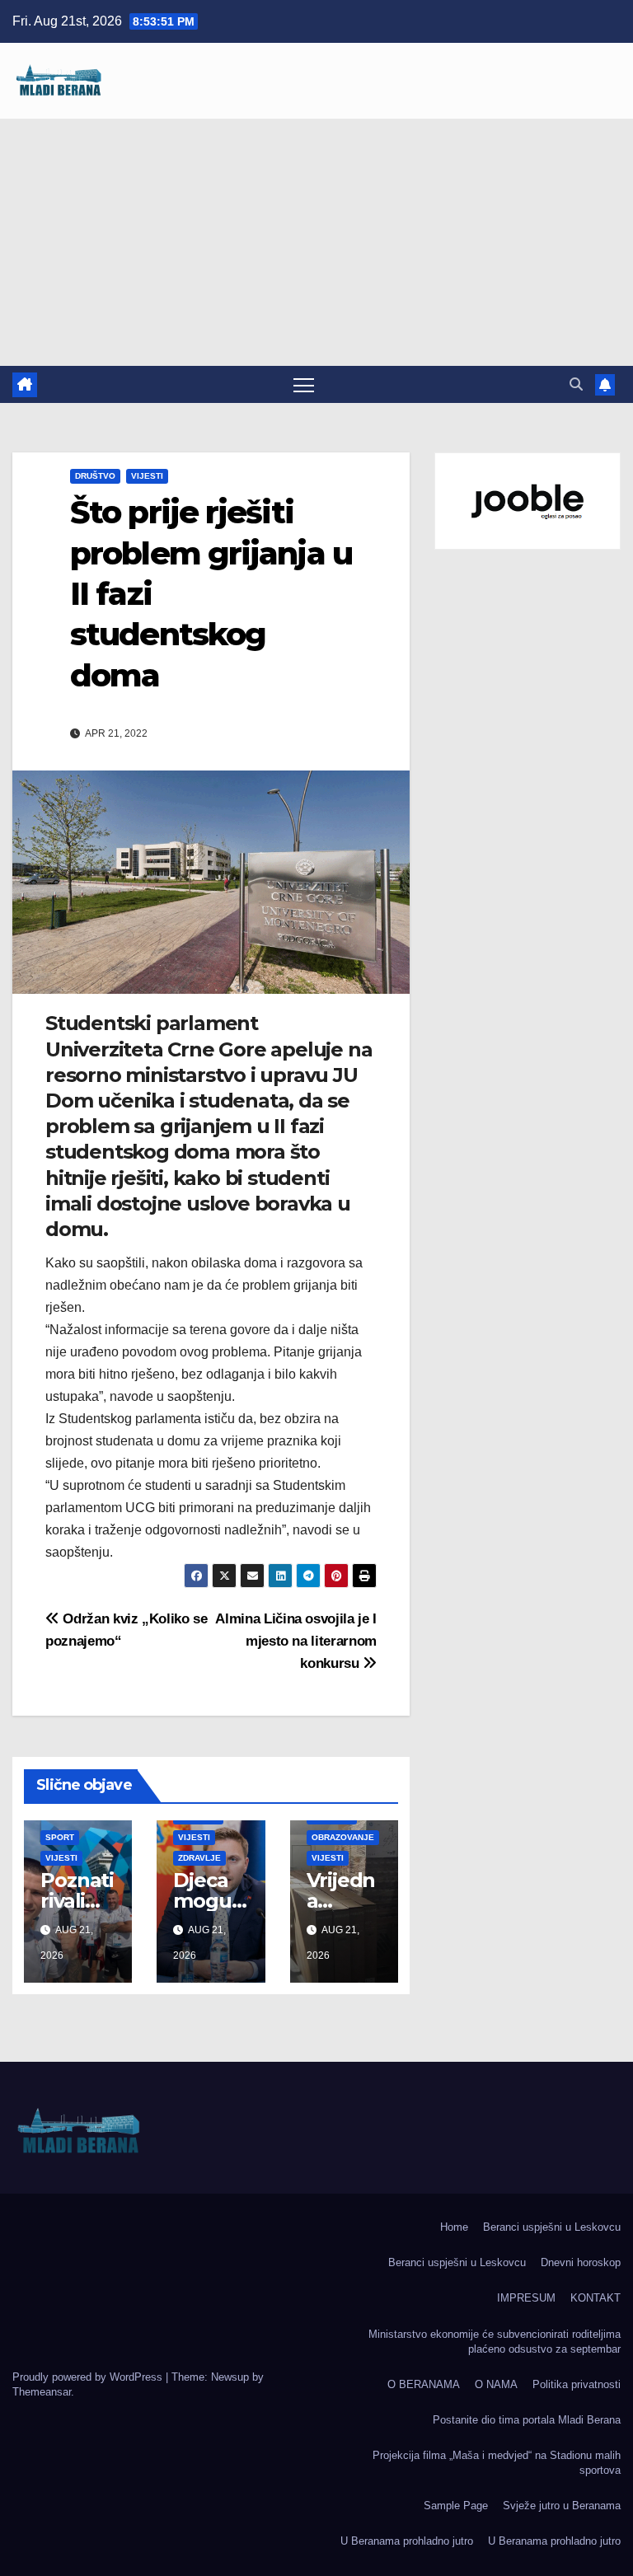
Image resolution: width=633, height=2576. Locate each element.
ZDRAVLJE (199, 1858)
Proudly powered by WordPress (89, 2377)
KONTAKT (595, 2298)
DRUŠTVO (95, 476)
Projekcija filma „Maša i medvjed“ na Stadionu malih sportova (497, 2463)
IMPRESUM (526, 2298)
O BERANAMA (424, 2384)
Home (454, 2227)
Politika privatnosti (577, 2384)
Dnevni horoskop (581, 2262)
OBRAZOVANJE (343, 1837)
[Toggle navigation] (304, 384)
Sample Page (456, 2506)
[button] (576, 384)
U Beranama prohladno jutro (407, 2541)
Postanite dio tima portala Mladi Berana (527, 2420)
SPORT (60, 1837)
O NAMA (496, 2384)
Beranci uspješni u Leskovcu (552, 2227)
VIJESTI (147, 476)
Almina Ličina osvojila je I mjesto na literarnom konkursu (296, 1641)
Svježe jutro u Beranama (562, 2506)
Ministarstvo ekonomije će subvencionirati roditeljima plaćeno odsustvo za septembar (495, 2342)
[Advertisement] (316, 242)
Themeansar (42, 2392)
